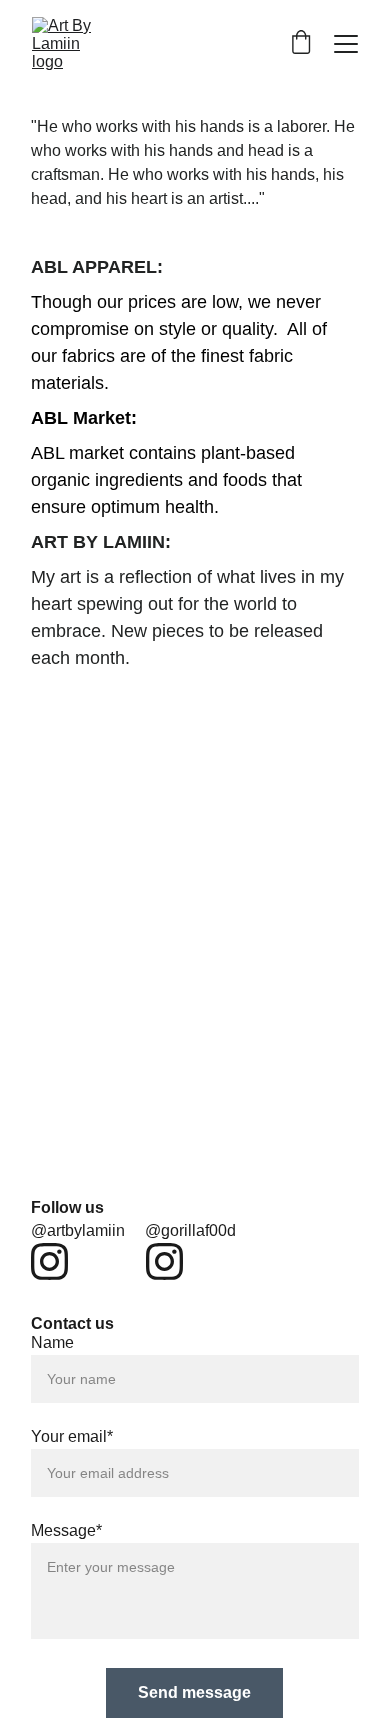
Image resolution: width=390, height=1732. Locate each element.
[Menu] (346, 44)
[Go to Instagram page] (49, 1261)
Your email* (72, 1436)
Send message (194, 1692)
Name (52, 1342)
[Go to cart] (301, 44)
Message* (66, 1530)
